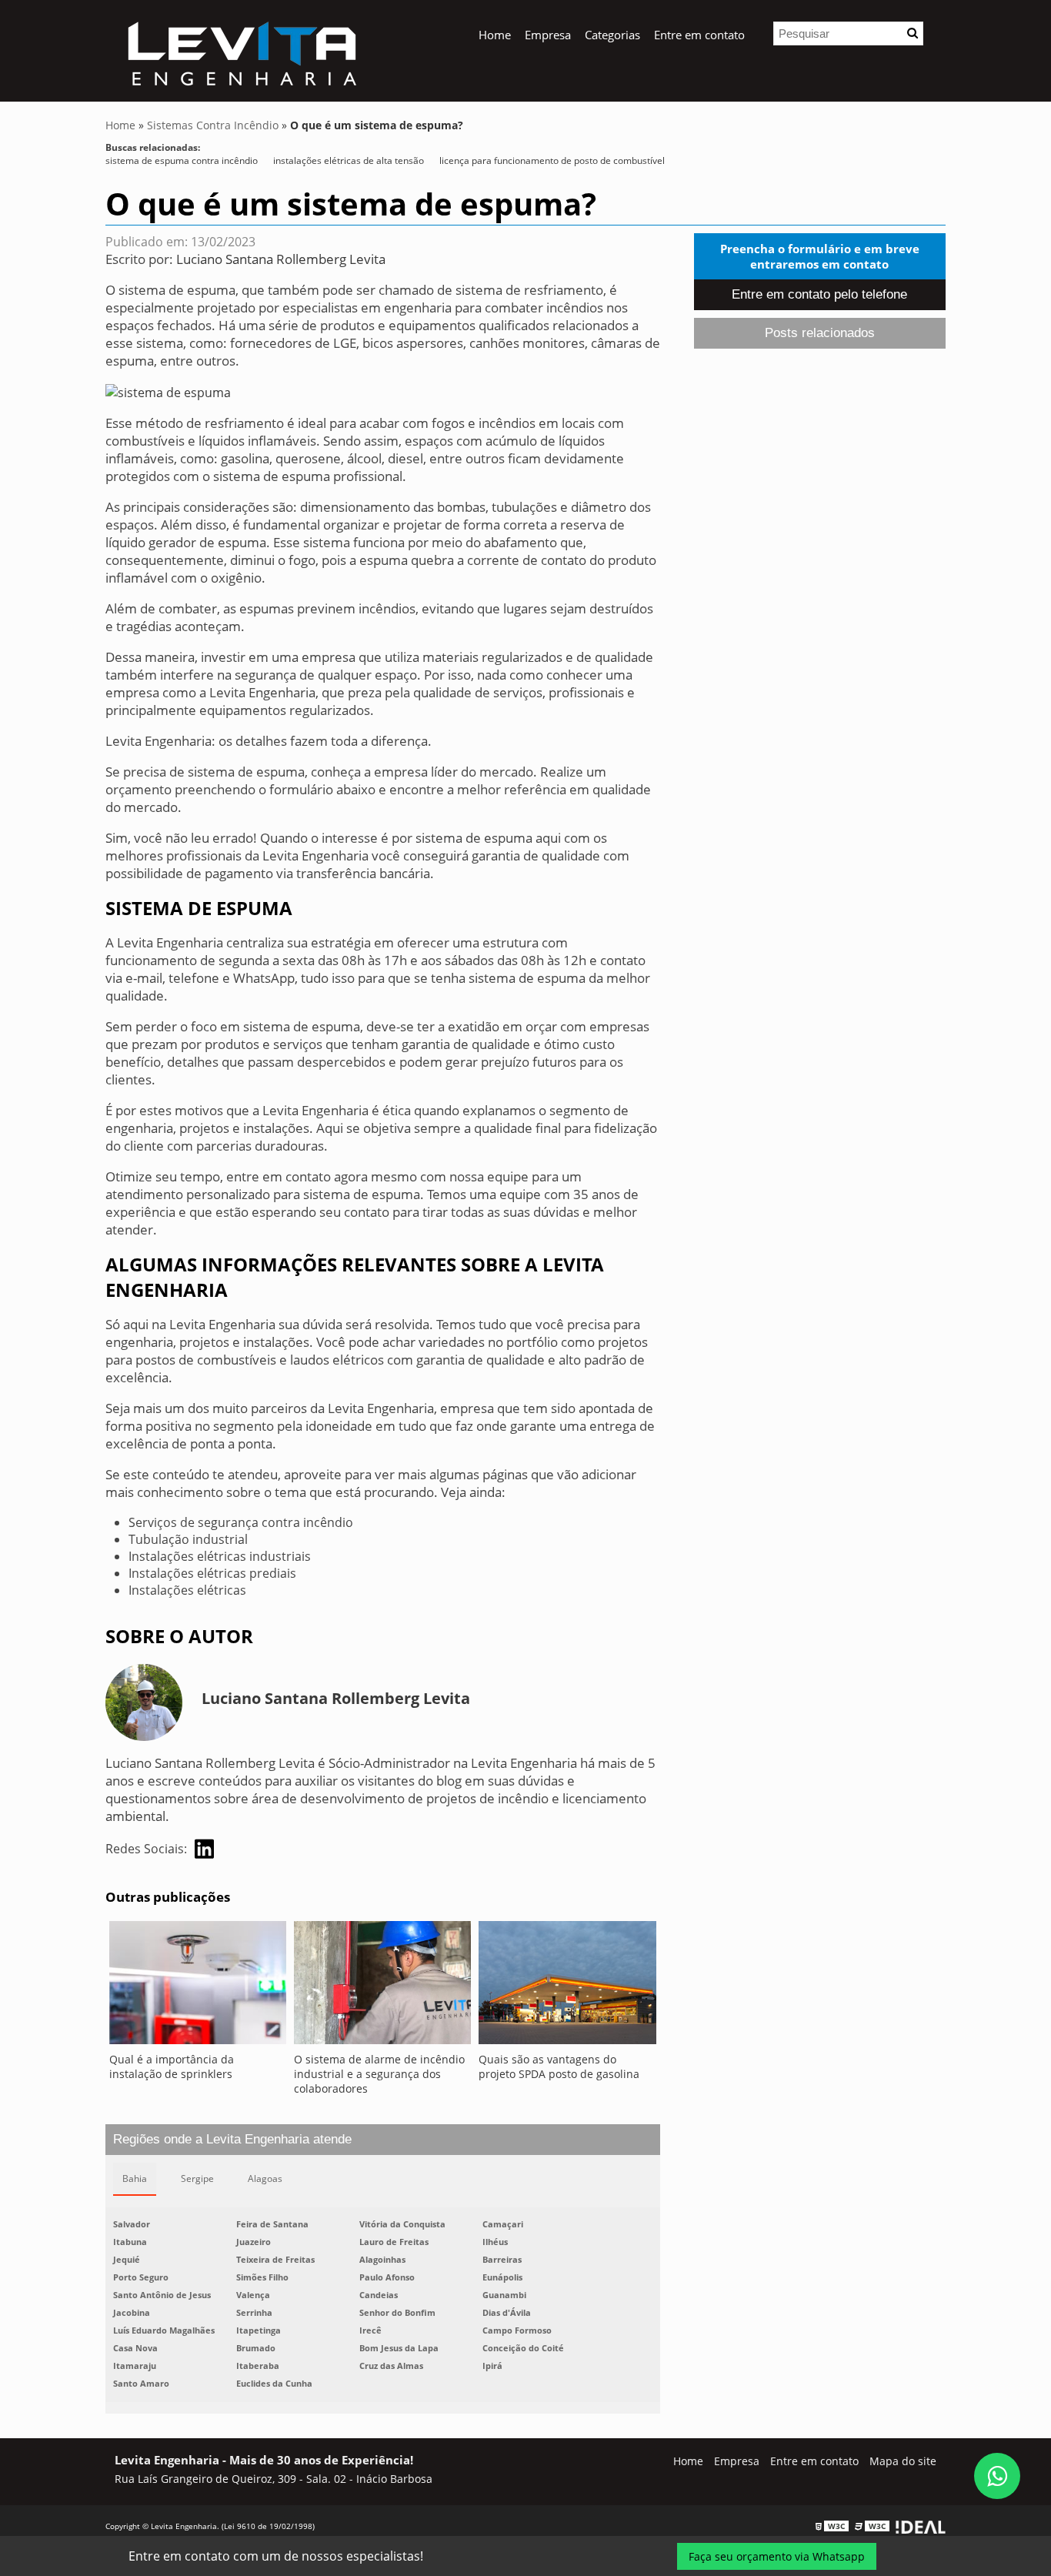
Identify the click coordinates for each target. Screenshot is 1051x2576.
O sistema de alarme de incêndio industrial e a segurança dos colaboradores (379, 2074)
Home (495, 35)
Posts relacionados (820, 333)
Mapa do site (903, 2461)
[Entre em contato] (168, 391)
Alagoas (265, 2178)
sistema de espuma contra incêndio (182, 160)
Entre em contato (699, 35)
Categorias (612, 35)
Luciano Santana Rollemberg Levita (281, 259)
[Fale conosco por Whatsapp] (997, 2476)
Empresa (548, 35)
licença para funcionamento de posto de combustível (552, 160)
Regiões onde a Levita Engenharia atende (232, 2139)
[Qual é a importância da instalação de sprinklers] (198, 1986)
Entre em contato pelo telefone (819, 294)
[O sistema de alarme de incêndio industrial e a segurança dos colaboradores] (382, 1986)
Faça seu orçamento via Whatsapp (777, 2556)
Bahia (135, 2178)
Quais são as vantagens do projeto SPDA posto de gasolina (559, 2066)
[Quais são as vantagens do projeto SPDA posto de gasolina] (567, 1986)
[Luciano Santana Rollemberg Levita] (204, 1849)
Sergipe (197, 2178)
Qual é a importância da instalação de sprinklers (172, 2066)
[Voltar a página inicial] (240, 49)
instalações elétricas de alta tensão (349, 160)
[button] (913, 33)
